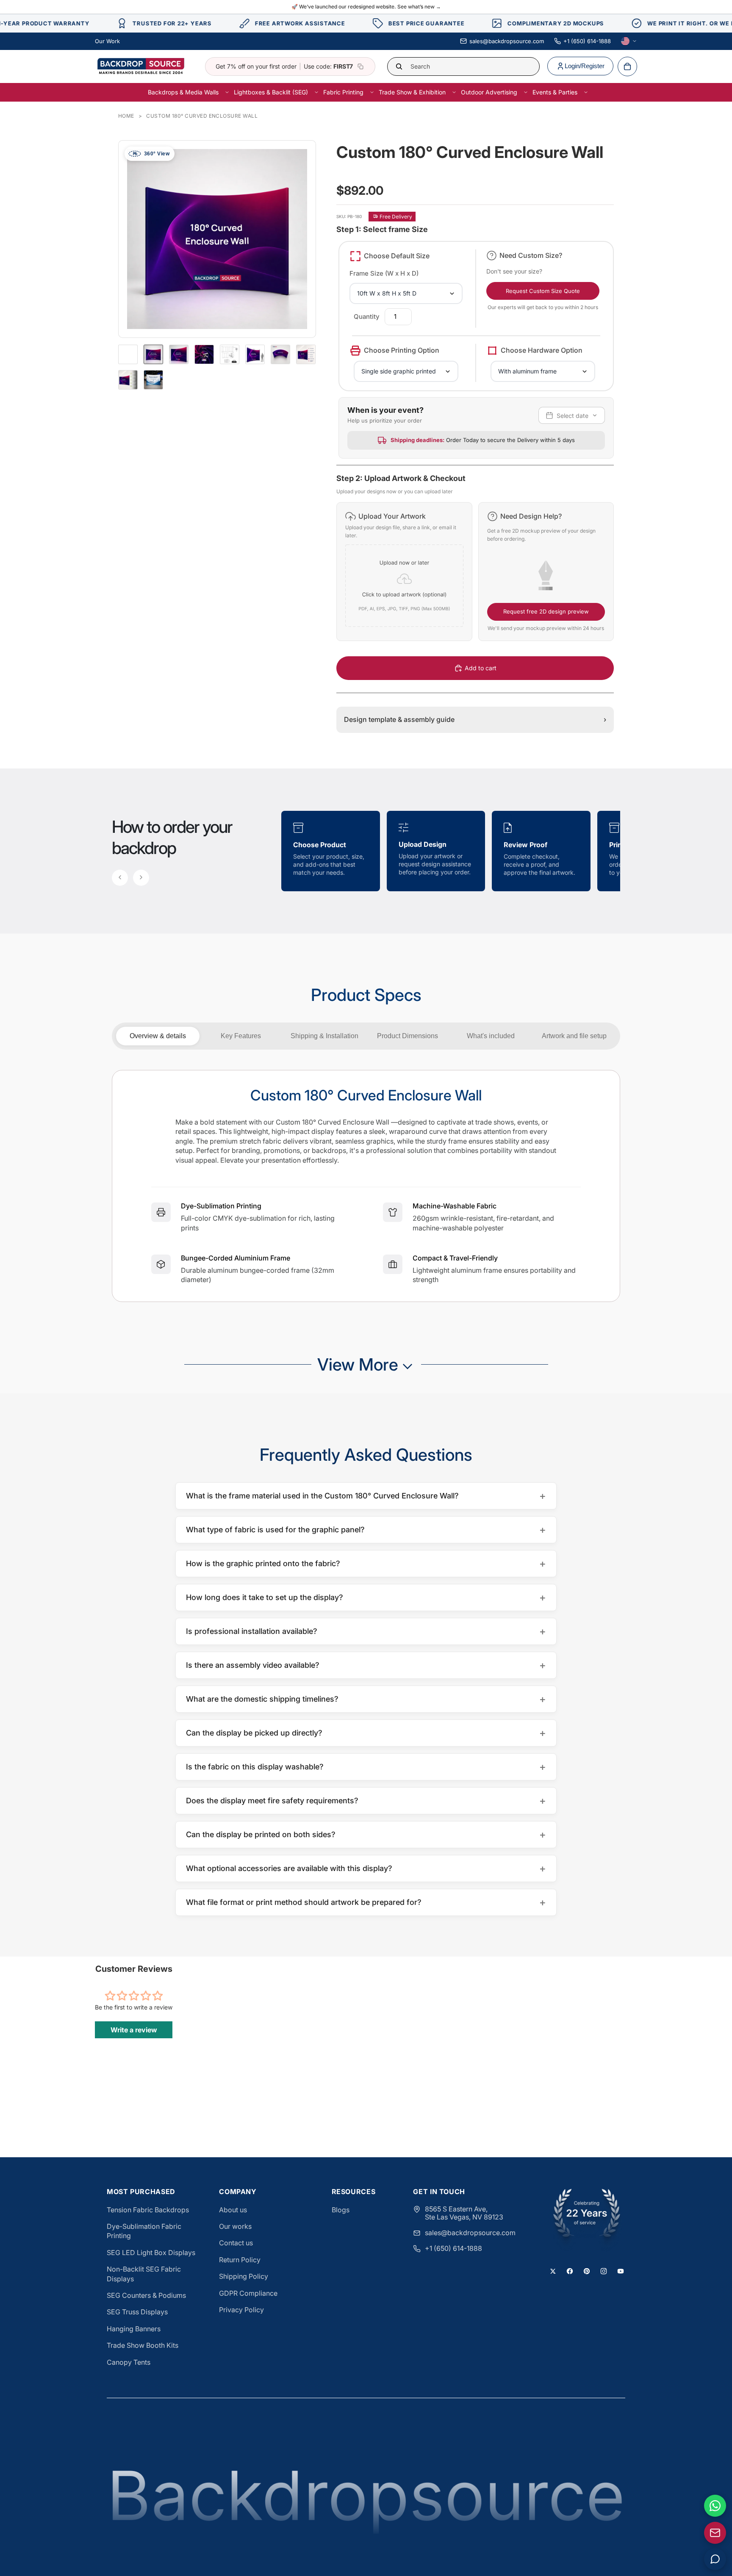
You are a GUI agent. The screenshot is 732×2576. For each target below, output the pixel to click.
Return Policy (240, 2260)
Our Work (107, 41)
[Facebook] (570, 2271)
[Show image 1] (153, 354)
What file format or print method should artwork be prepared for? (366, 1902)
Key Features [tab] (241, 1036)
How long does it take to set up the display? (366, 1597)
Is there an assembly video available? (366, 1665)
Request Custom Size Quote (543, 291)
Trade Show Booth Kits (143, 2345)
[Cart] (627, 66)
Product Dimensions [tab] (408, 1036)
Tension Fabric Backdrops (148, 2210)
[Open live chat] (715, 2559)
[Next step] (141, 878)
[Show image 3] (204, 354)
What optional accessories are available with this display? (366, 1868)
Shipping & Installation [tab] (324, 1036)
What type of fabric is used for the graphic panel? (366, 1530)
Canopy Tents (129, 2362)
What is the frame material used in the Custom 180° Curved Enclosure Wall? (366, 1496)
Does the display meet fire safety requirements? (366, 1801)
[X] (553, 2271)
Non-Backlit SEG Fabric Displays (144, 2274)
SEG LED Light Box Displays (151, 2253)
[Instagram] (604, 2271)
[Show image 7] (306, 354)
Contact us (236, 2243)
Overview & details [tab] (158, 1036)
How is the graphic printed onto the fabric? (366, 1563)
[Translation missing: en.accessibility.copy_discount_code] (360, 66)
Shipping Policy (244, 2276)
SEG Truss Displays (137, 2312)
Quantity (367, 316)
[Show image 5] (255, 354)
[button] (404, 572)
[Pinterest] (587, 2271)
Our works (235, 2226)
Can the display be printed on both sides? (366, 1834)
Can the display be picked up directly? (366, 1733)
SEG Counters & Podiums (146, 2295)
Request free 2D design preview (546, 611)
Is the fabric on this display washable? (366, 1767)
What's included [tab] (491, 1036)
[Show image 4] (230, 354)
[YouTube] (621, 2271)
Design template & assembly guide (475, 719)
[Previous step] (120, 878)
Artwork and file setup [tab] (574, 1036)
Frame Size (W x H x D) (384, 273)
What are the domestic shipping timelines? (366, 1699)
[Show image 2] (179, 354)
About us (233, 2210)
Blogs (341, 2210)
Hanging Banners (134, 2329)
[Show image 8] (128, 380)
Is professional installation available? (366, 1631)
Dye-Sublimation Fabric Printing (144, 2231)
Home (126, 116)
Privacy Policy (241, 2310)
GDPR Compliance (248, 2293)
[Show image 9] (153, 380)
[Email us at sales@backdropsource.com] (715, 2533)
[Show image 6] (280, 354)
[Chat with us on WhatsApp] (715, 2506)
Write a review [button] (134, 2030)
